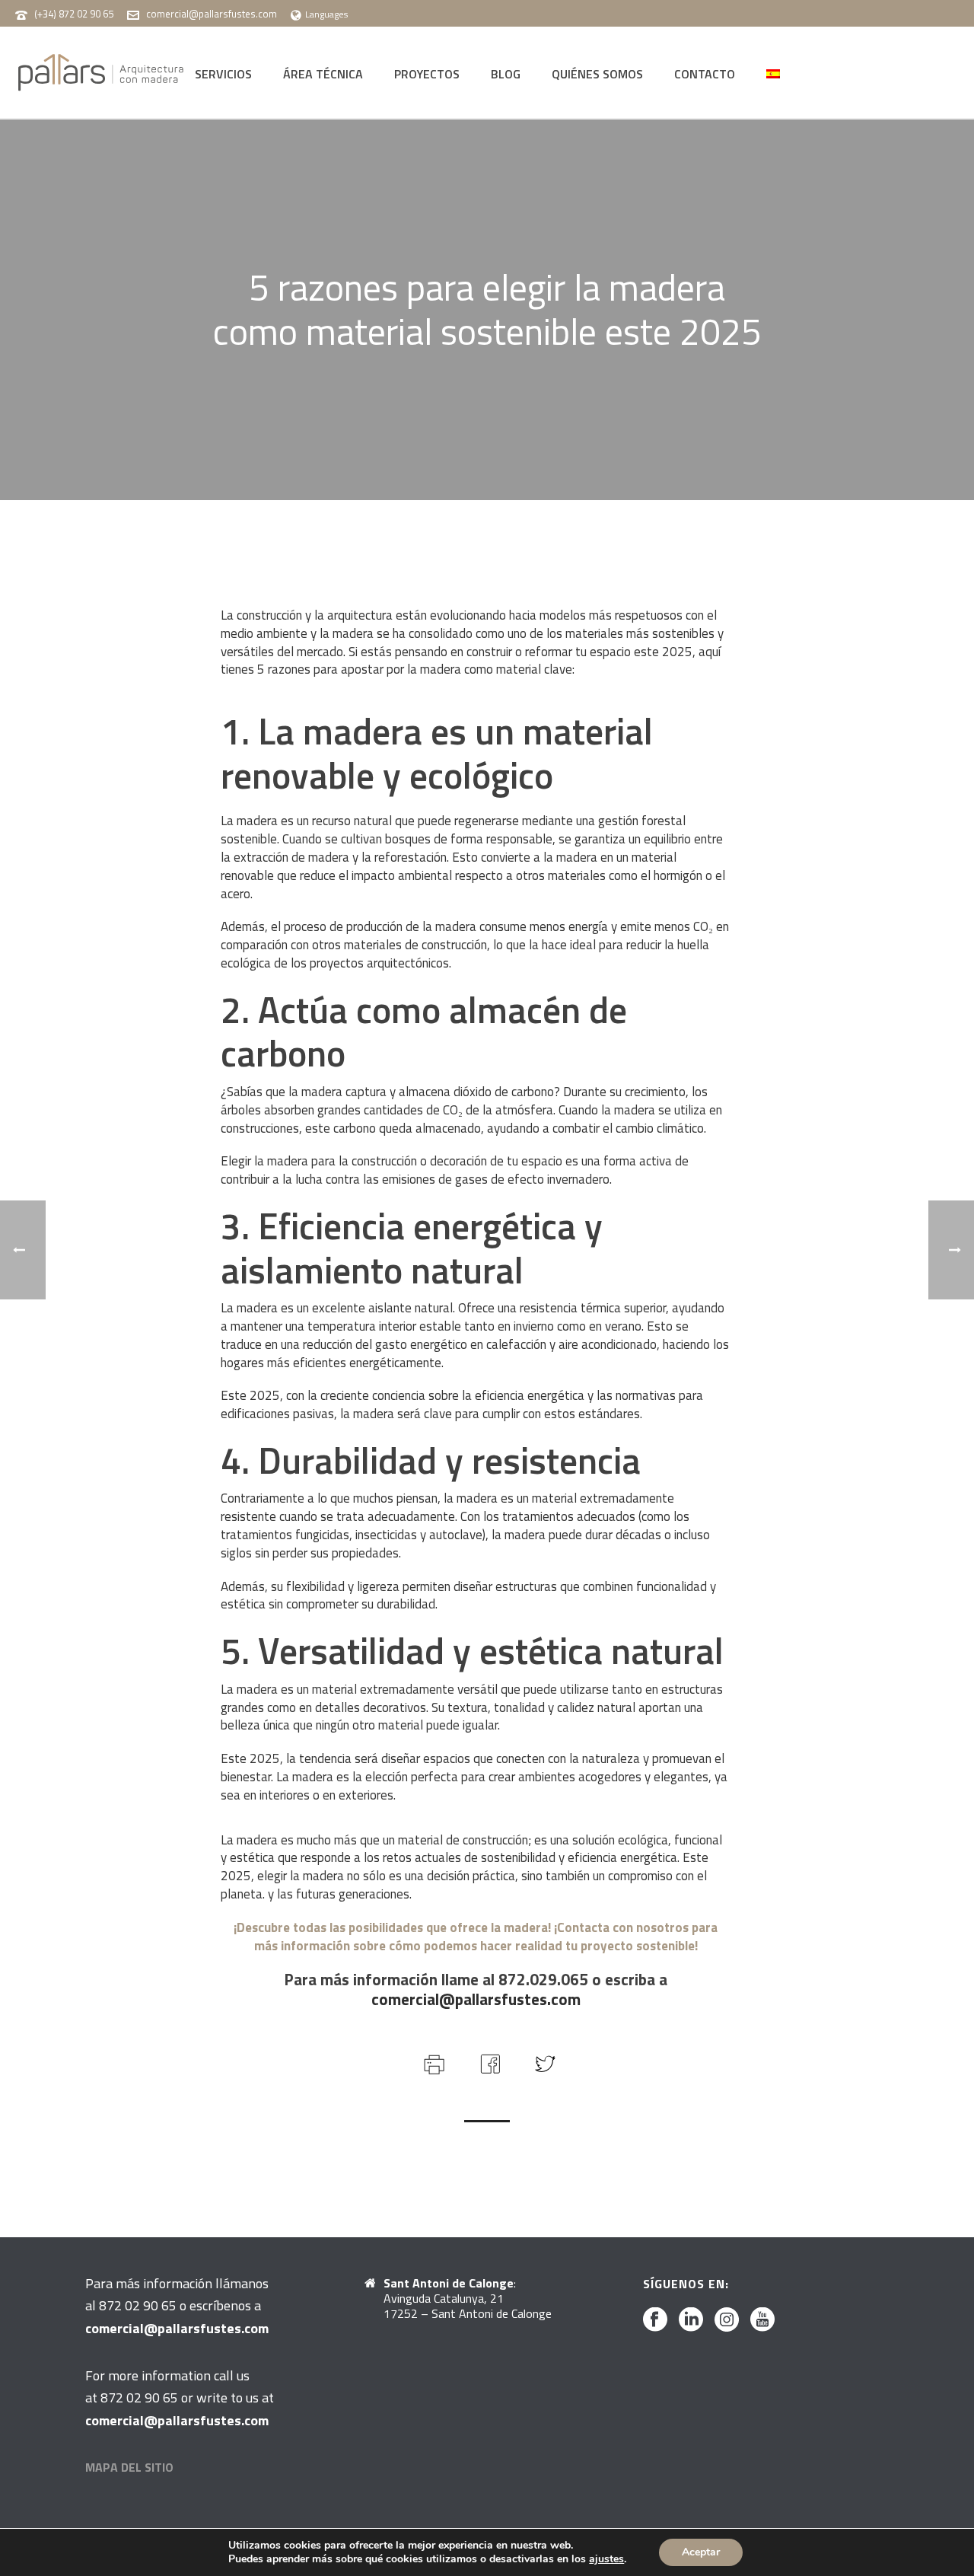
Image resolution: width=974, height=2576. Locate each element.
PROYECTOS (427, 74)
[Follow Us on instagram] (727, 2320)
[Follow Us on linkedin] (691, 2320)
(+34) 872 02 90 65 (74, 14)
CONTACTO (705, 74)
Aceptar (701, 2552)
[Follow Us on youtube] (762, 2320)
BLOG (506, 74)
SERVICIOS (223, 74)
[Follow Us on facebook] (655, 2320)
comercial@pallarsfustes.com (212, 14)
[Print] (433, 2062)
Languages (326, 14)
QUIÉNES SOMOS (597, 74)
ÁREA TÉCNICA (323, 74)
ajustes (606, 2559)
